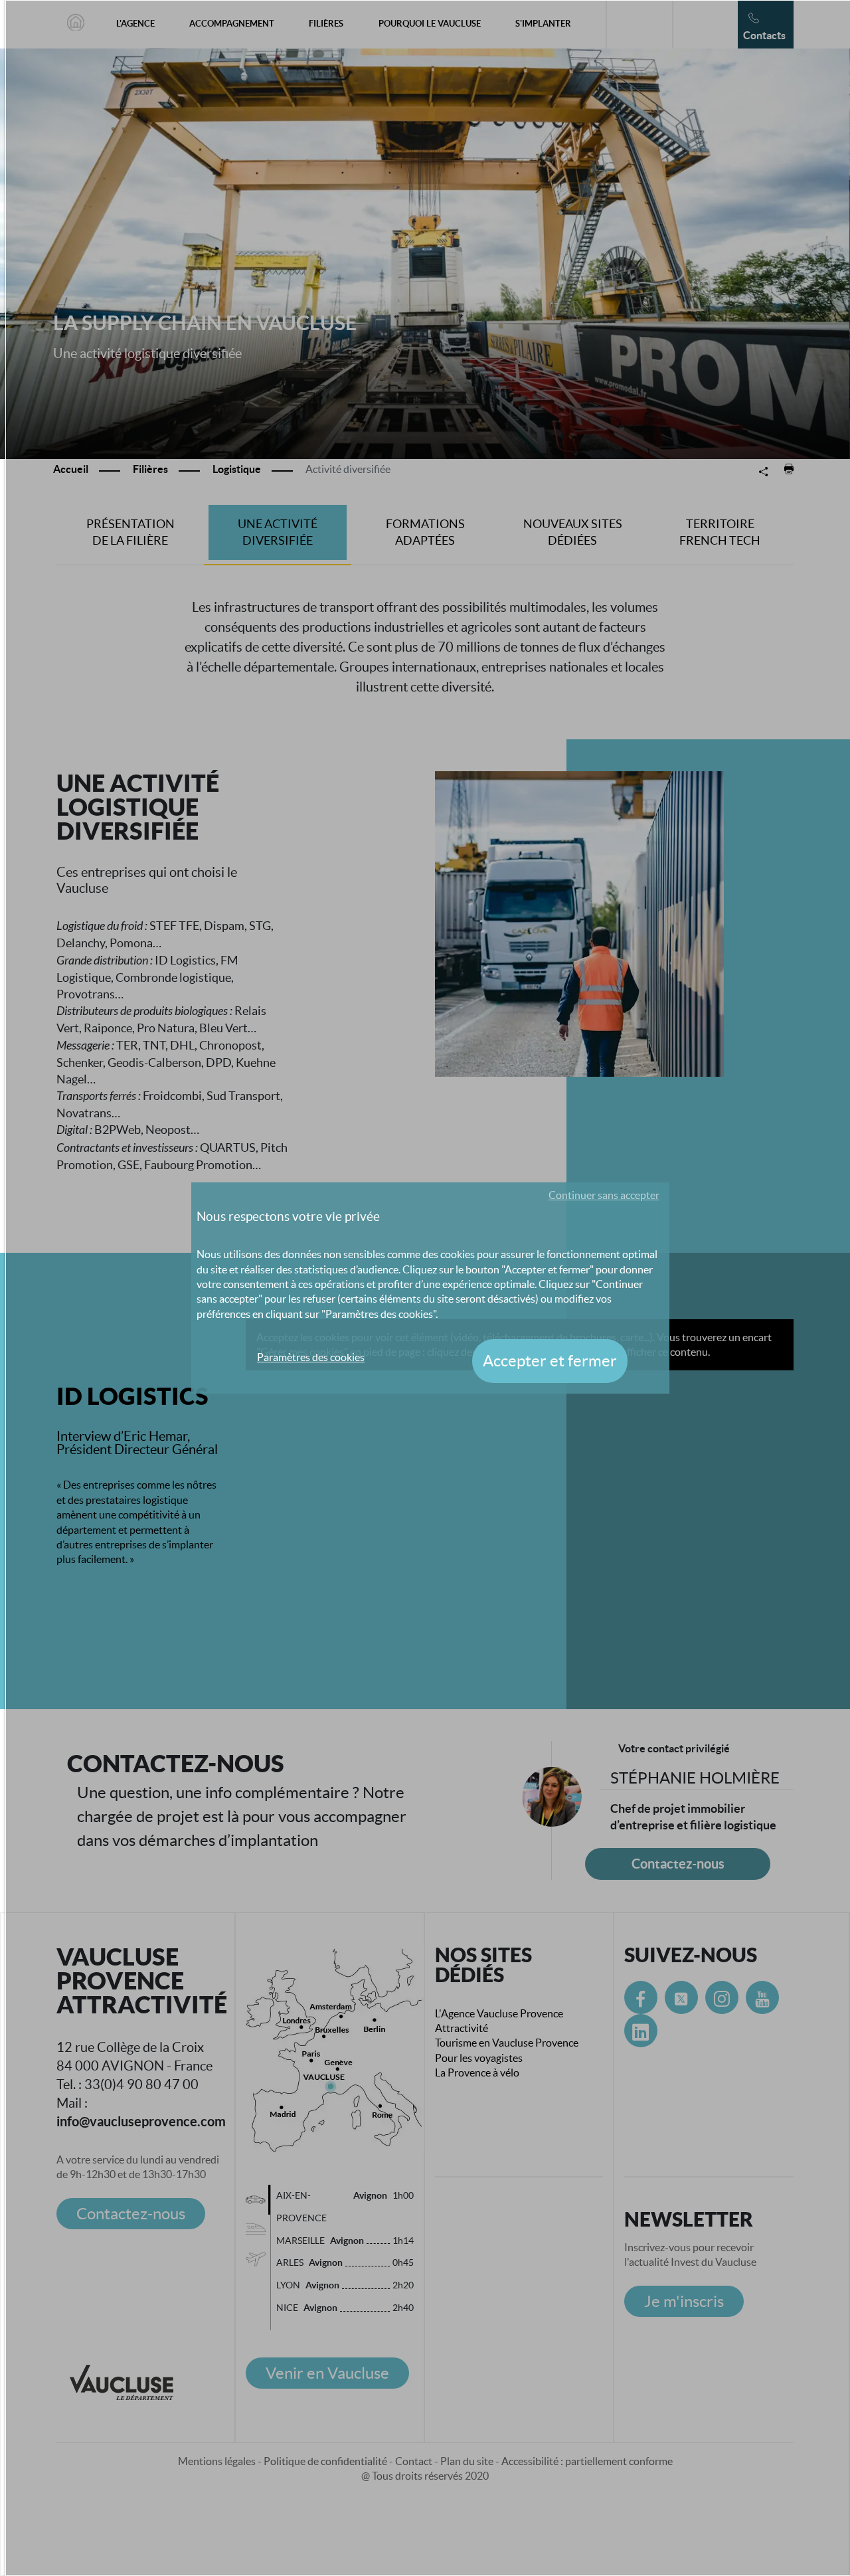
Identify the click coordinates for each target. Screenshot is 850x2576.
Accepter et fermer (550, 1361)
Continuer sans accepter (604, 1195)
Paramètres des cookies (311, 1357)
